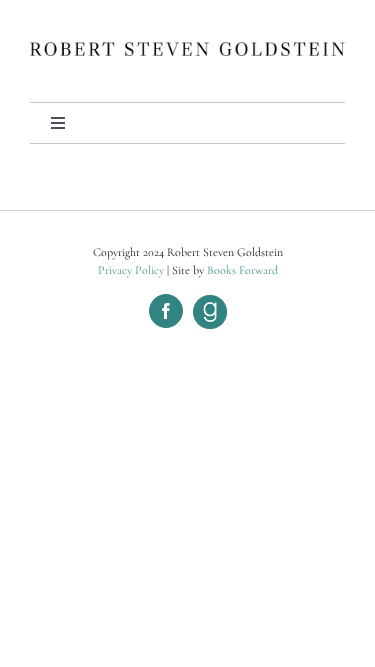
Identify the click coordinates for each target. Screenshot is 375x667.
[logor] (187, 52)
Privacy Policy (131, 270)
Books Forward (242, 270)
